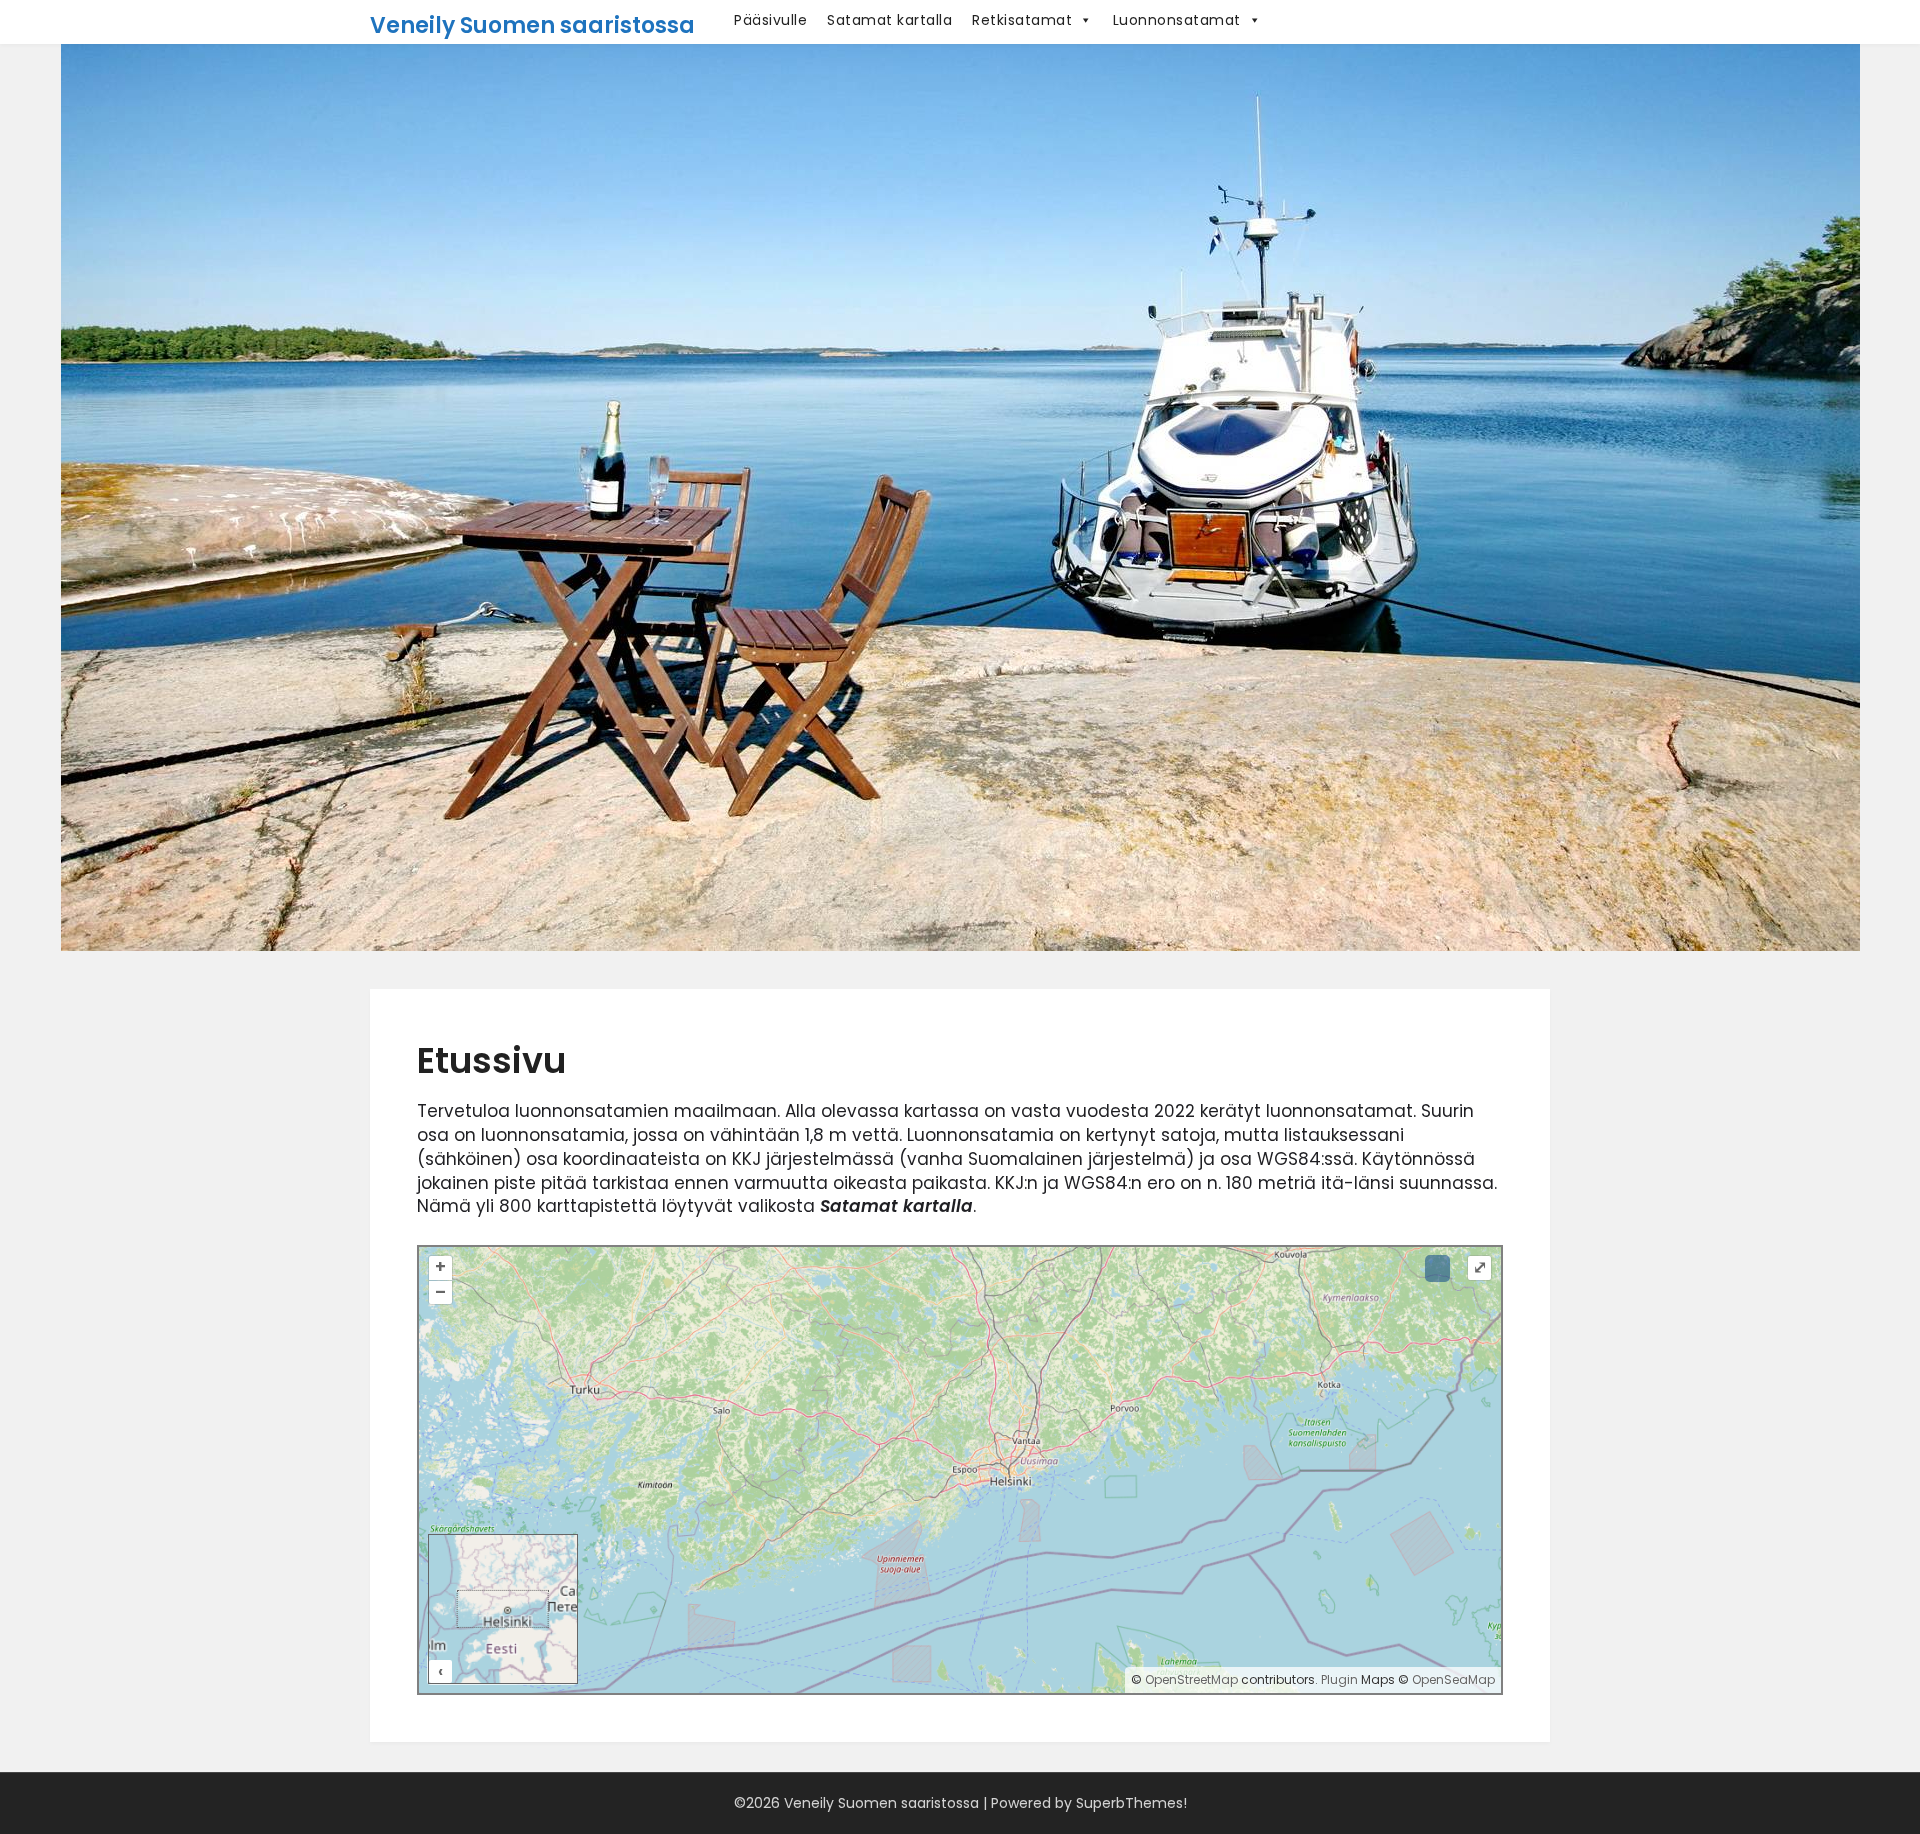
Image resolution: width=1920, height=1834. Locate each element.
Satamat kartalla (889, 20)
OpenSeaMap (1453, 1679)
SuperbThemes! (1131, 1803)
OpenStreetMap (1191, 1679)
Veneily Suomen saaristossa (532, 25)
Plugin (1338, 1679)
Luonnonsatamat (1177, 20)
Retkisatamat (1022, 20)
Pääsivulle (770, 20)
